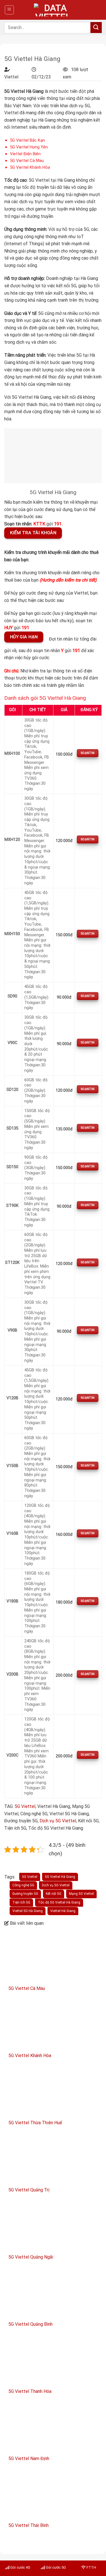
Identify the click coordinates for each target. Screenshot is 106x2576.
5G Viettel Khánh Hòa (30, 167)
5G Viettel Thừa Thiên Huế (35, 2123)
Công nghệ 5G (23, 1885)
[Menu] (9, 10)
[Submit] (96, 28)
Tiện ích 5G (21, 1902)
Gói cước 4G (20, 2567)
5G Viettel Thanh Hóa (30, 2391)
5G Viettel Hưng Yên (29, 147)
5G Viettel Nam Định (29, 2458)
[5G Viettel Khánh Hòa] (53, 2025)
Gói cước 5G (55, 2567)
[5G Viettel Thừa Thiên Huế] (53, 2092)
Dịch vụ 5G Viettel (58, 1821)
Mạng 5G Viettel (81, 1894)
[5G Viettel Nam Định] (53, 2428)
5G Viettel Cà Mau (27, 161)
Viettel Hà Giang (63, 1911)
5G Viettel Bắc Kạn (27, 140)
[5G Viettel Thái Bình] (53, 2495)
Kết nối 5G (54, 1894)
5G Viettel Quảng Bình (31, 2324)
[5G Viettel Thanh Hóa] (53, 2361)
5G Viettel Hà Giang (60, 1877)
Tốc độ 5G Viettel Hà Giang (59, 1902)
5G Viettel (25, 1806)
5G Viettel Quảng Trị (29, 2190)
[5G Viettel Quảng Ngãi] (53, 2226)
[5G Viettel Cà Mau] (53, 1958)
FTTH (91, 2567)
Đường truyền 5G (25, 1894)
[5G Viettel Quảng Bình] (53, 2293)
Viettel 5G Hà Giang (28, 1911)
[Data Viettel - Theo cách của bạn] (53, 10)
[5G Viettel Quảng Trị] (53, 2159)
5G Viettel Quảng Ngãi (31, 2257)
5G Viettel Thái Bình (29, 2525)
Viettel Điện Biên (25, 154)
